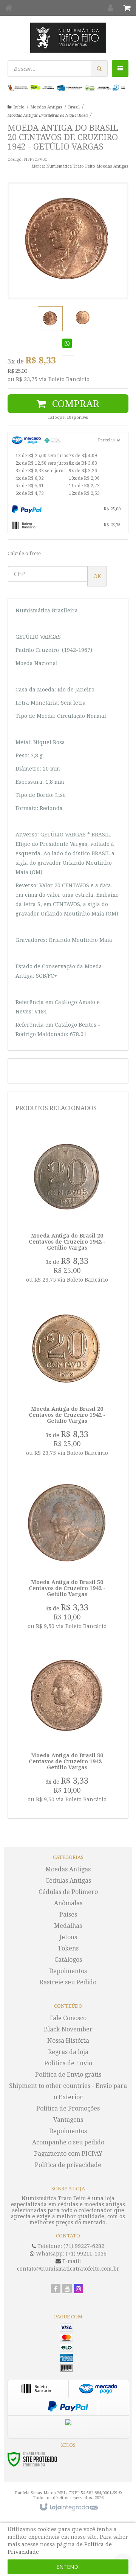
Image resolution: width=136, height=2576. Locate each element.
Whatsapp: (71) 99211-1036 (70, 2254)
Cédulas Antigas (68, 1881)
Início (19, 107)
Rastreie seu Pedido (68, 1982)
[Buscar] (99, 69)
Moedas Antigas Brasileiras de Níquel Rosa (48, 115)
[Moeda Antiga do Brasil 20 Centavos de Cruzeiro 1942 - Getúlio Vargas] (67, 1208)
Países (68, 1914)
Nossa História (68, 2041)
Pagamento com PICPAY (68, 2154)
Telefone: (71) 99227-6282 (70, 2246)
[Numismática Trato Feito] (68, 38)
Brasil (74, 107)
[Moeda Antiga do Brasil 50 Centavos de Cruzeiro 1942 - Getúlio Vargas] (67, 1555)
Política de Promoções (68, 2108)
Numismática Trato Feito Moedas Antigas (87, 166)
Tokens (68, 1948)
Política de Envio (68, 2063)
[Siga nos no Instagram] (78, 2289)
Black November (68, 2029)
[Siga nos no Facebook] (56, 2289)
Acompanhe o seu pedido (68, 2142)
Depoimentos (68, 1971)
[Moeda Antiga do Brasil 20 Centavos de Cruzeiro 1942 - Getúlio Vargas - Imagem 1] (50, 319)
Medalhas (68, 1926)
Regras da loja (68, 2052)
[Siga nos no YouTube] (67, 2289)
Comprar (74, 404)
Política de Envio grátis (68, 2075)
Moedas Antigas (46, 107)
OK (97, 576)
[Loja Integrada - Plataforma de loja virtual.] (68, 2507)
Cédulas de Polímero (68, 1892)
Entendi (68, 2567)
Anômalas (68, 1903)
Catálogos (68, 1960)
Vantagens (68, 2120)
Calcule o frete (24, 553)
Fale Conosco (68, 2018)
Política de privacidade (68, 2165)
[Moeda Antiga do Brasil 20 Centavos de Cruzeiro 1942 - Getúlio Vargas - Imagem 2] (83, 317)
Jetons (68, 1937)
